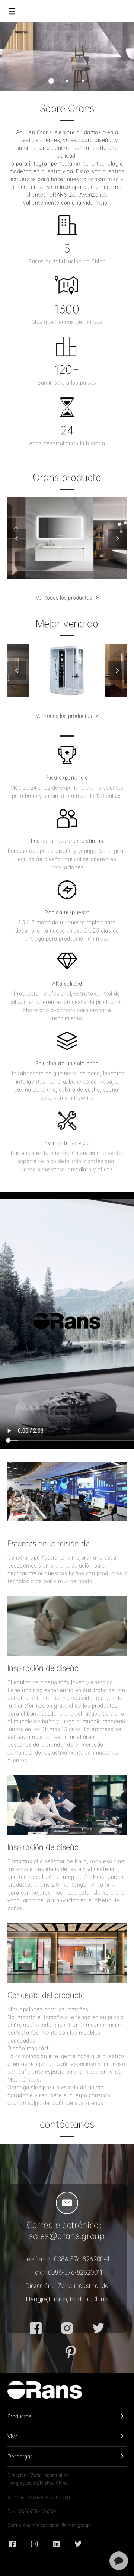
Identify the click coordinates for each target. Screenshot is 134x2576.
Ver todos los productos (65, 597)
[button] (51, 81)
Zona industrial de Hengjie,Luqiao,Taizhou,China (38, 2479)
